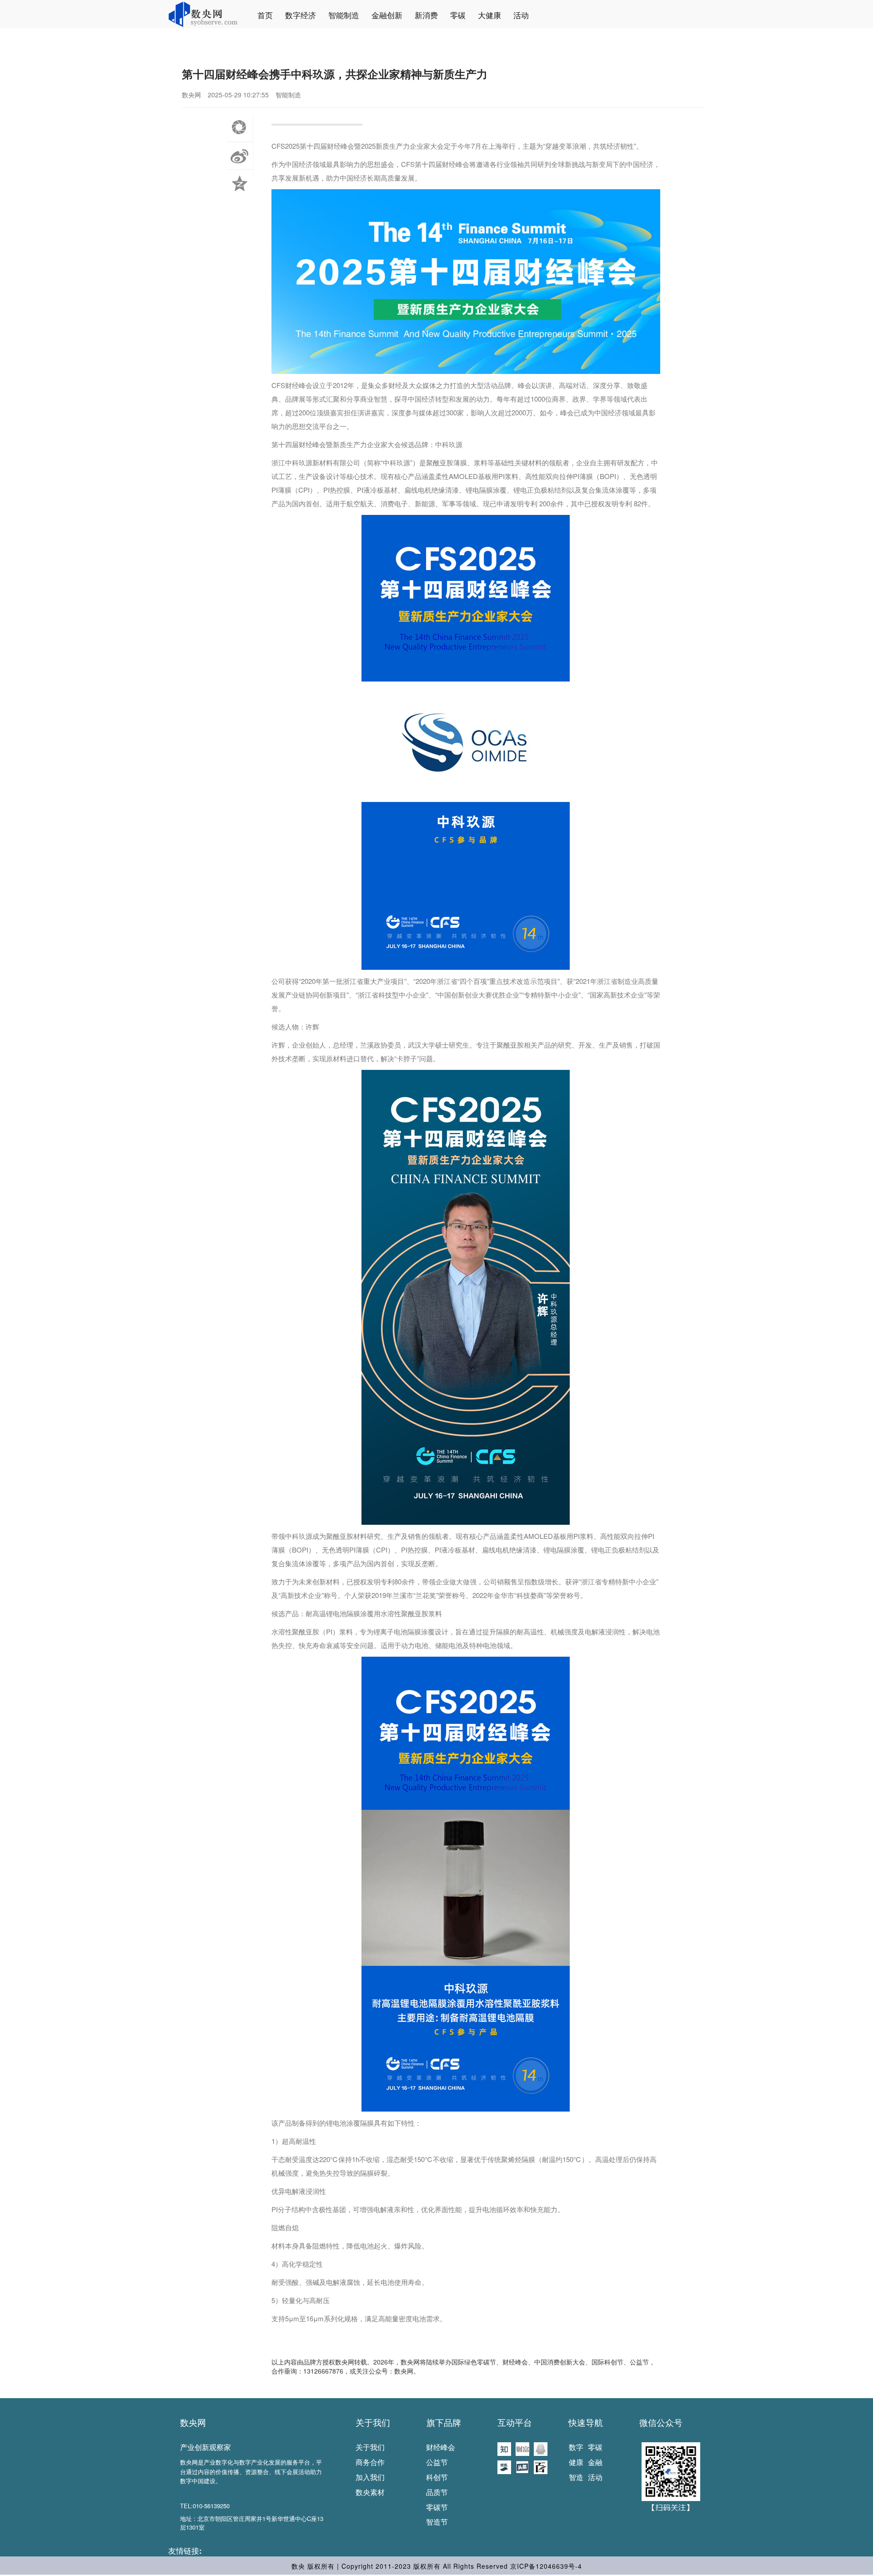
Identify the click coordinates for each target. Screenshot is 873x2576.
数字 (576, 2447)
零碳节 (437, 2507)
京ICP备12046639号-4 (546, 2566)
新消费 (426, 15)
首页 (265, 15)
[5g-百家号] (541, 2466)
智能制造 (344, 15)
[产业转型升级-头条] (522, 2466)
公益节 (437, 2462)
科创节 (437, 2477)
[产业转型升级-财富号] (522, 2448)
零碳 (458, 15)
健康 (576, 2462)
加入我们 (370, 2477)
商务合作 (370, 2462)
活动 (521, 15)
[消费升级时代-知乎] (504, 2448)
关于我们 (373, 2422)
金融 (595, 2462)
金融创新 (387, 15)
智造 (576, 2477)
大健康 (489, 15)
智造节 (437, 2522)
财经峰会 (441, 2447)
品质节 (437, 2492)
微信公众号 (661, 2422)
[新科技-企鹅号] (541, 2448)
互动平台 (515, 2422)
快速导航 (586, 2422)
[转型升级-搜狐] (504, 2466)
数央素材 (370, 2492)
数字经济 (301, 15)
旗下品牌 (444, 2422)
